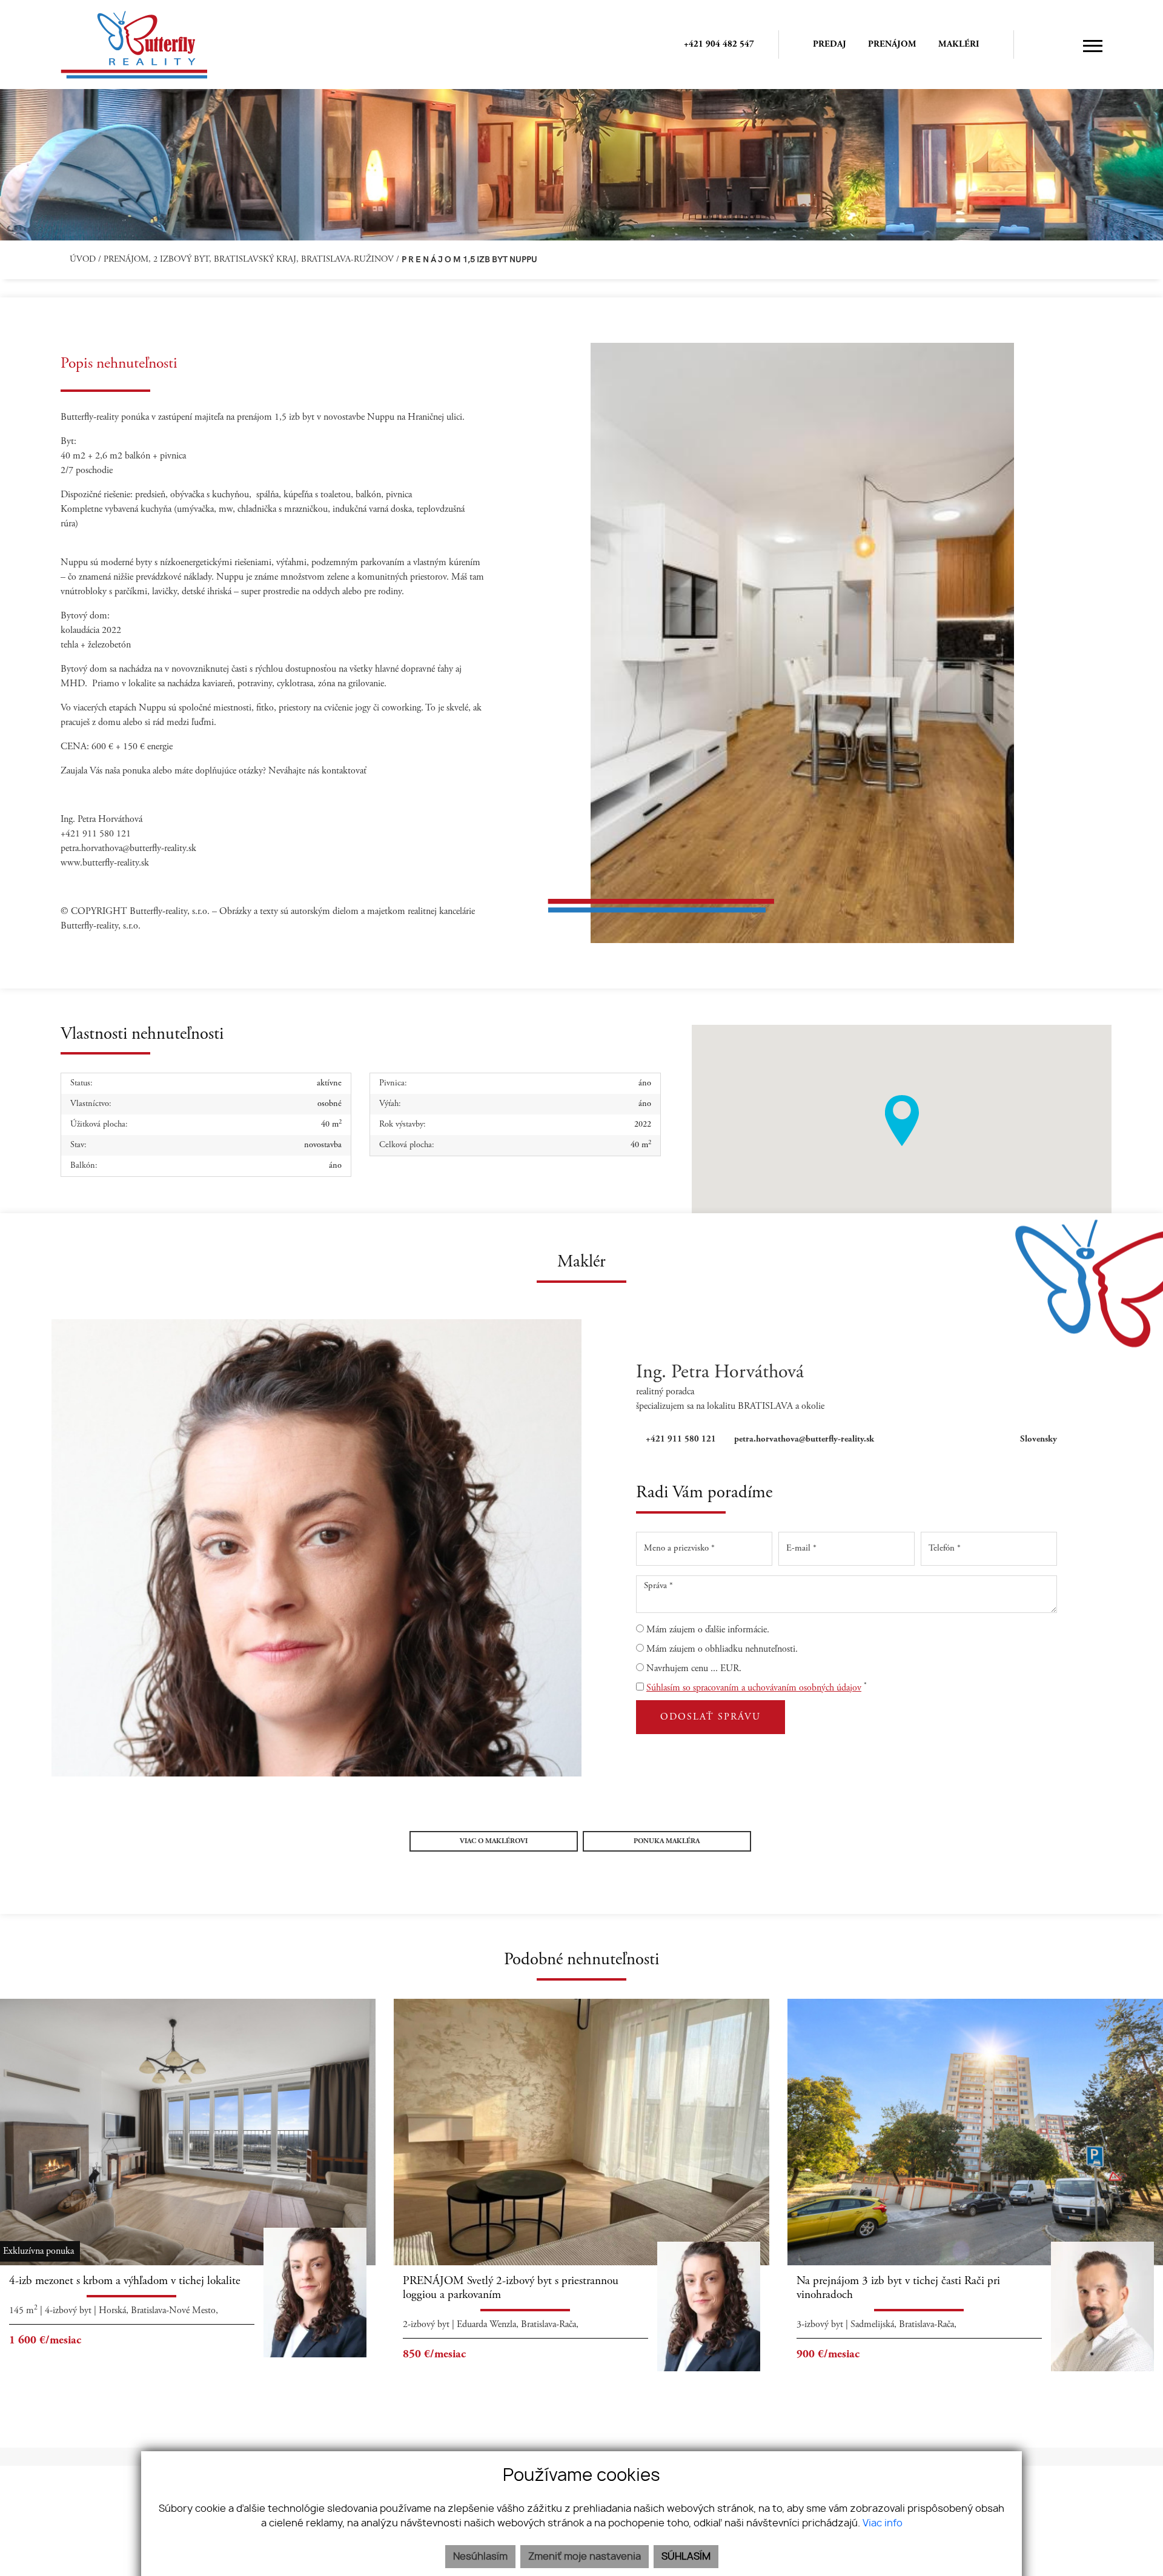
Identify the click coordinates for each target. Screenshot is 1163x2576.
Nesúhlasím (480, 2557)
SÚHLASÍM (686, 2557)
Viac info (883, 2523)
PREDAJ (830, 45)
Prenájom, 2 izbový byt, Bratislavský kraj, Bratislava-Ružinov (250, 260)
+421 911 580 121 (681, 1439)
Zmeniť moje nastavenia (585, 2557)
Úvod (81, 260)
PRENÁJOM (892, 45)
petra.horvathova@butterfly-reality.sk (804, 1439)
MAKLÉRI (959, 45)
